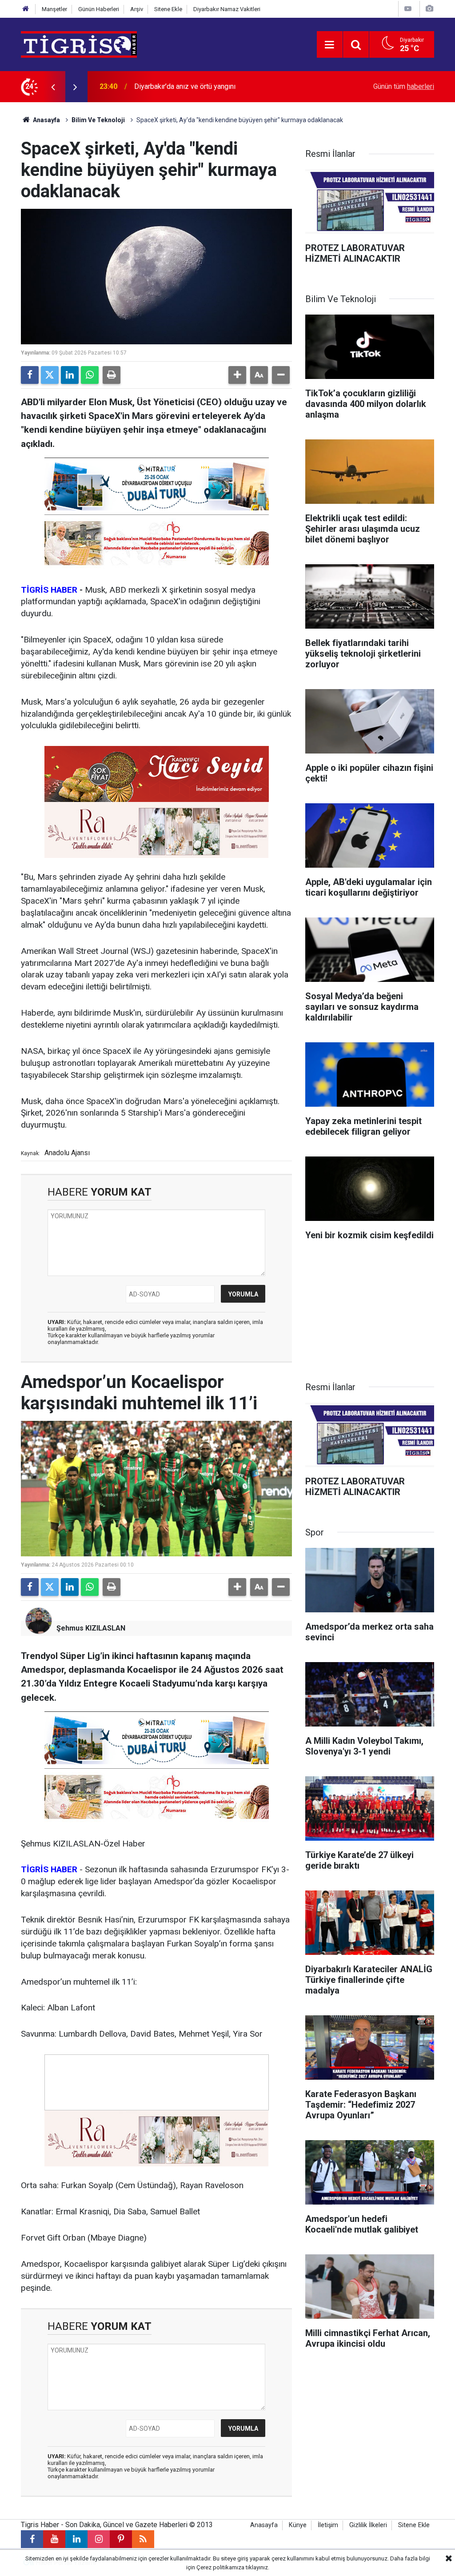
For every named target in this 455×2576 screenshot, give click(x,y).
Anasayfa (46, 120)
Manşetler (54, 9)
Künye (298, 2525)
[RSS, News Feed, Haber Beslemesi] (143, 2539)
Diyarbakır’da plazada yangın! (179, 86)
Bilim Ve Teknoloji (98, 120)
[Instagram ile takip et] (99, 2539)
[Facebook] (30, 375)
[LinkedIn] (70, 375)
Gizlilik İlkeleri (368, 2525)
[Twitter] (50, 375)
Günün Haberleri (99, 9)
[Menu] (330, 45)
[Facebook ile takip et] (32, 2539)
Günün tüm (404, 86)
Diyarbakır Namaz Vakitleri (227, 9)
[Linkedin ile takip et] (76, 2539)
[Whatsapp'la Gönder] (90, 375)
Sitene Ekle (168, 9)
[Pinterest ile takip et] (121, 2539)
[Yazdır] (112, 375)
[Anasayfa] (26, 9)
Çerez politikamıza (220, 2567)
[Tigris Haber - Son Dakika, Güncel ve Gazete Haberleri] (79, 44)
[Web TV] (408, 9)
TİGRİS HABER (49, 590)
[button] (237, 375)
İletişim (328, 2525)
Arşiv (137, 9)
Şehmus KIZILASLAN (91, 1628)
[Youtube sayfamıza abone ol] (54, 2539)
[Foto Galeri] (429, 9)
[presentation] (53, 87)
